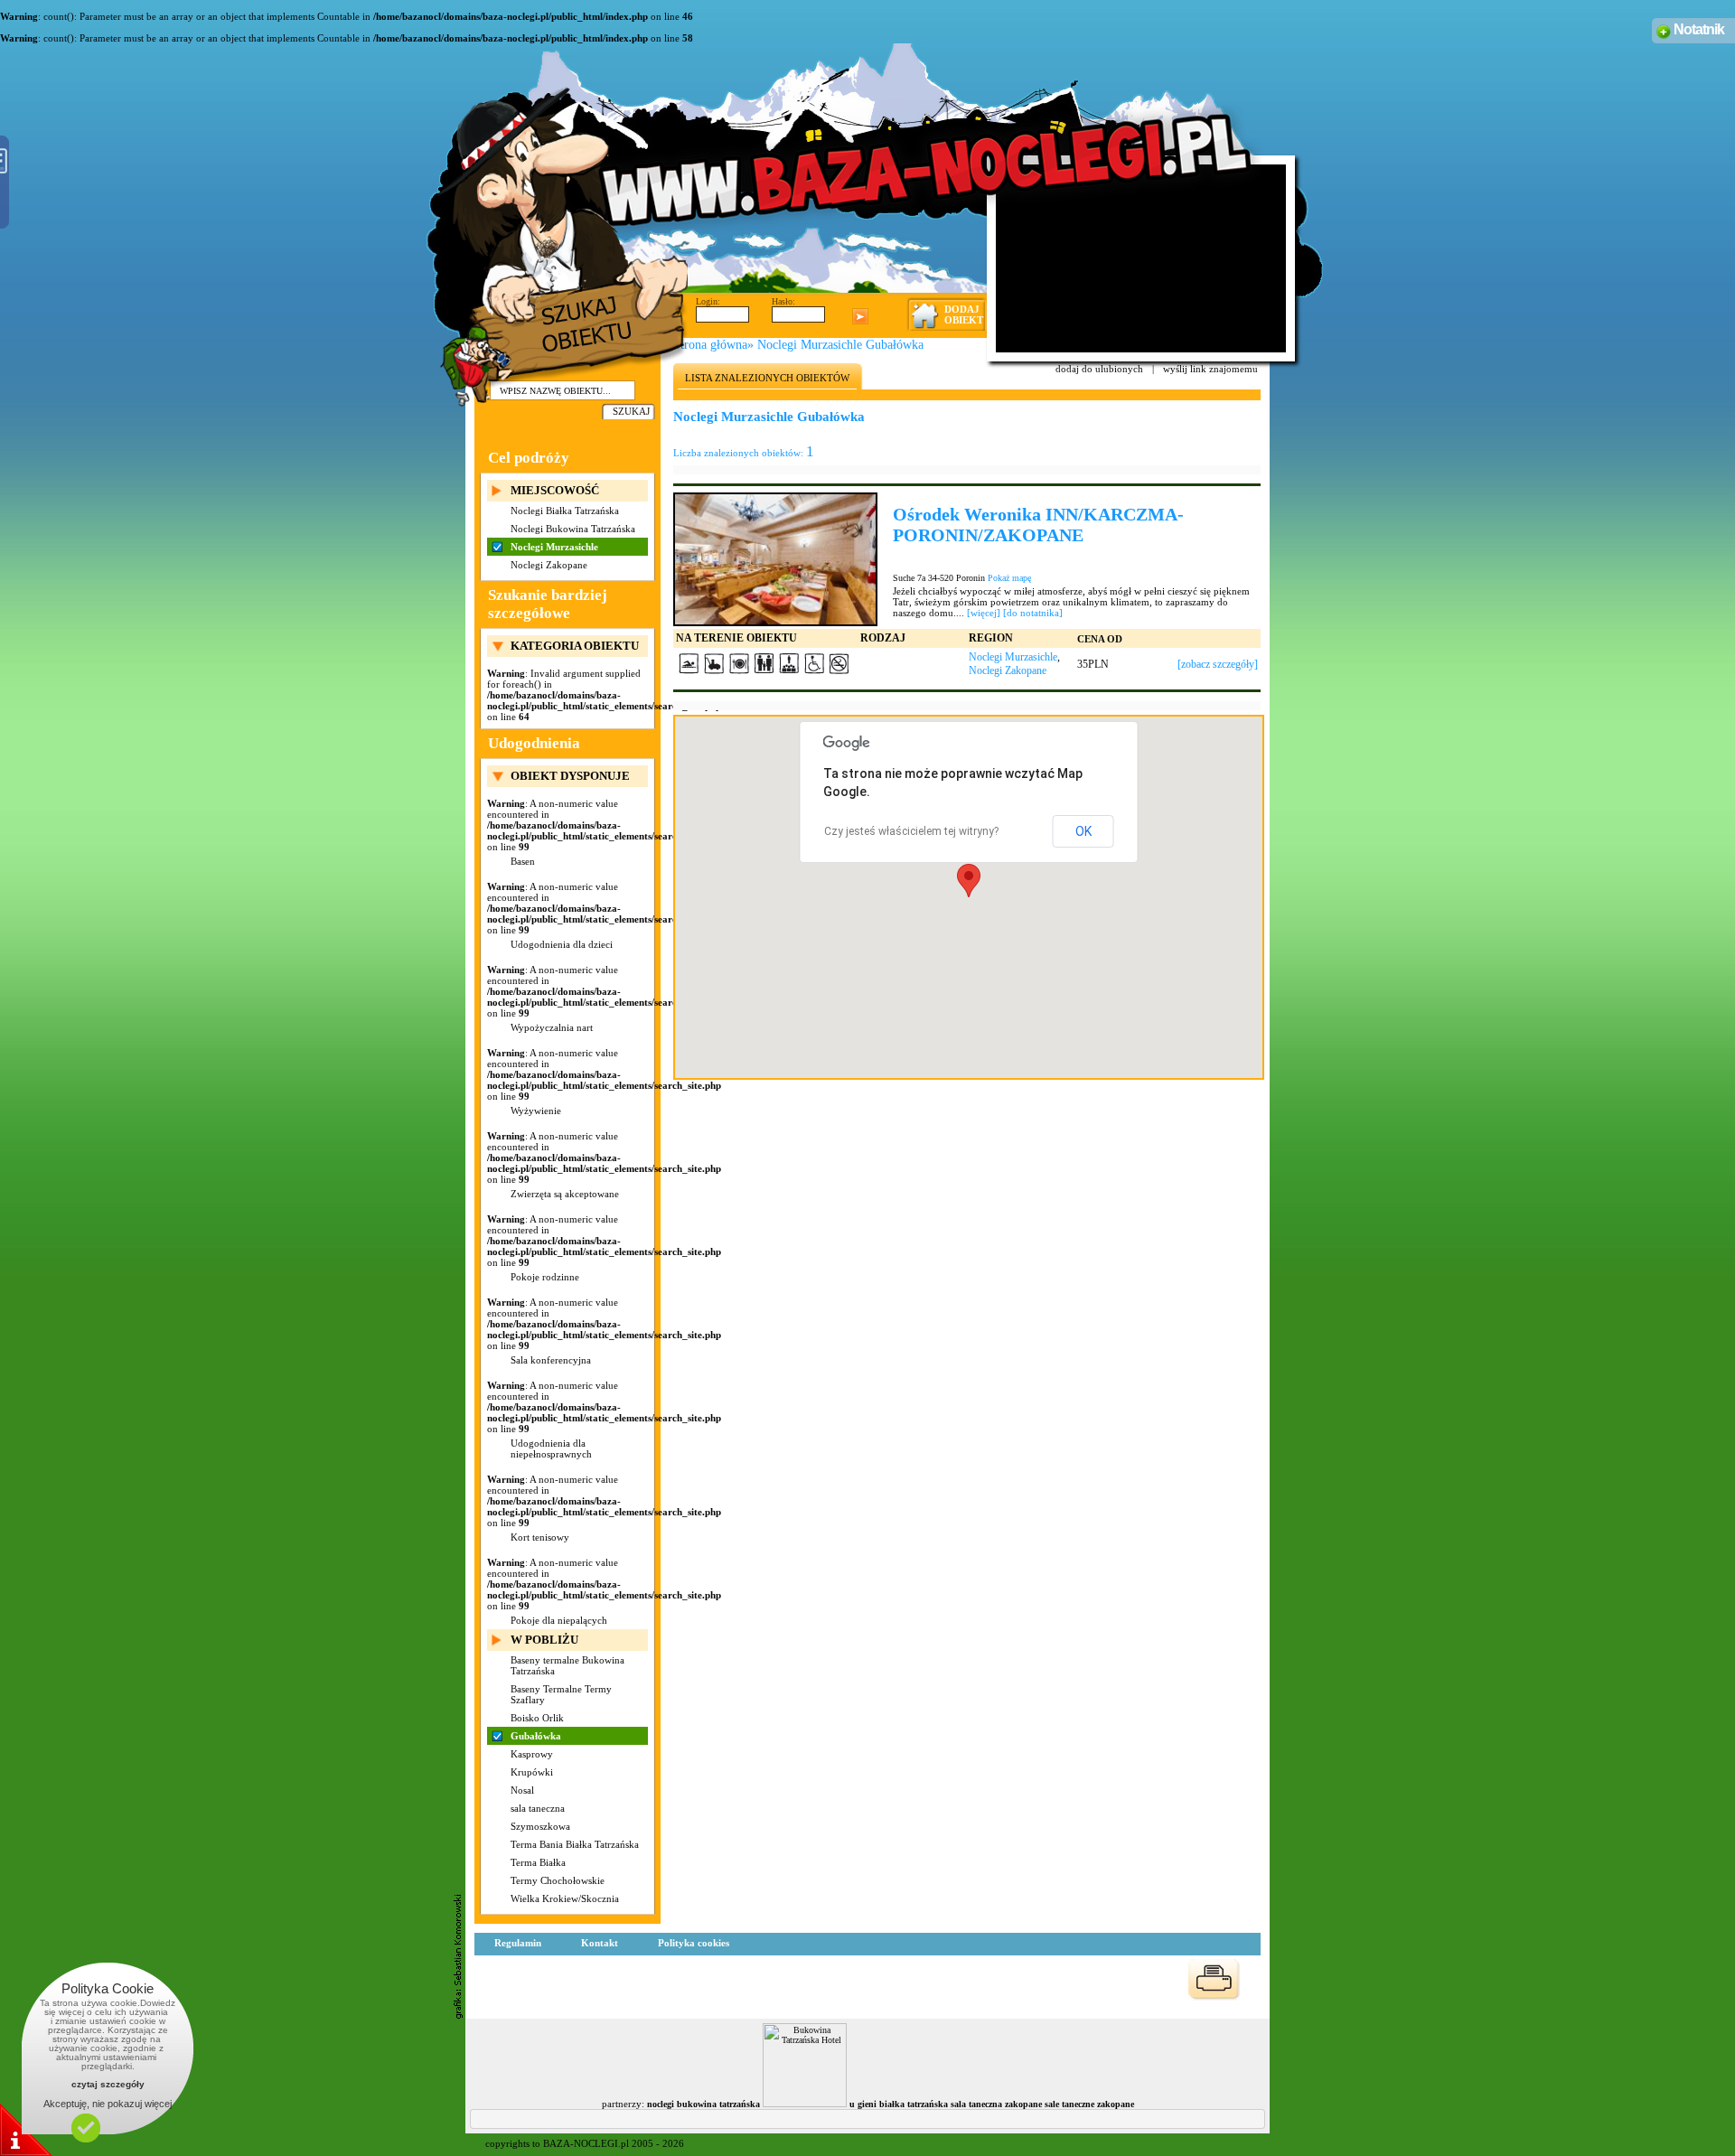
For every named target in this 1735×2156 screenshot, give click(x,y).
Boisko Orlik (537, 1718)
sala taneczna (538, 1808)
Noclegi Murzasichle (554, 547)
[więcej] (984, 613)
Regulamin (518, 1943)
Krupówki (532, 1772)
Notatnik (1699, 29)
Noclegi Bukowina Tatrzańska (573, 529)
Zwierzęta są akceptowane (565, 1194)
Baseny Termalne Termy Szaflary (561, 1694)
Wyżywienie (536, 1111)
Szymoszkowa (540, 1826)
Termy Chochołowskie (558, 1880)
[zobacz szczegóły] (1218, 664)
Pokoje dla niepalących (559, 1620)
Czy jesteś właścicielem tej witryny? (911, 831)
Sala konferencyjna (551, 1360)
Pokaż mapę (1009, 578)
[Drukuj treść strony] (1214, 1980)
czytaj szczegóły (108, 2084)
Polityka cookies (694, 1943)
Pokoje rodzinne (545, 1277)
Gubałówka (536, 1736)
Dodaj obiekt (964, 314)
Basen (523, 861)
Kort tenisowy (540, 1537)
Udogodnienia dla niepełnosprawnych (551, 1448)
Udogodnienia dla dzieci (562, 944)
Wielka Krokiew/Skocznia (565, 1898)
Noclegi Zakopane (549, 565)
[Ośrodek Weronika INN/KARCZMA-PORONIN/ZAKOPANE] (775, 558)
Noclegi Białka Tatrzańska (565, 511)
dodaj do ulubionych (1099, 369)
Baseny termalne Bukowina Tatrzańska (567, 1665)
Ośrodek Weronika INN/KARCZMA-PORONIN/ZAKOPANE (1038, 525)
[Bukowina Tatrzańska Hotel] (805, 2104)
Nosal (522, 1790)
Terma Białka (538, 1862)
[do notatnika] (1033, 613)
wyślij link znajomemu (1210, 369)
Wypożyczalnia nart (552, 1027)
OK (1083, 831)
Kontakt (600, 1943)
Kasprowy (532, 1754)
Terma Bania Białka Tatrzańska (575, 1844)
